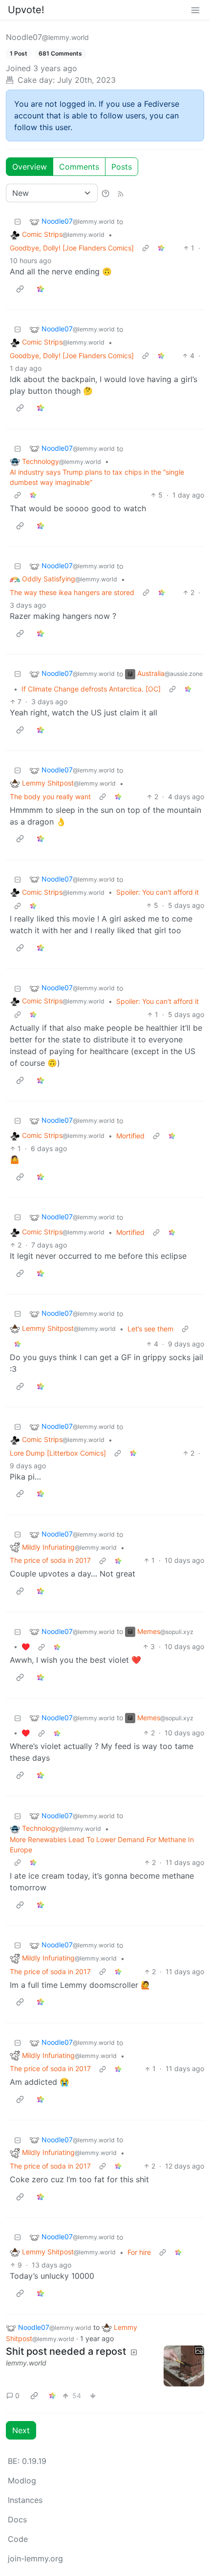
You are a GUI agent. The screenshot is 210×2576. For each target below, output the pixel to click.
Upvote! (26, 10)
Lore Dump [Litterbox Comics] (58, 1453)
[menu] (195, 10)
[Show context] (146, 248)
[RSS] (121, 193)
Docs (17, 2519)
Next (21, 2430)
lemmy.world (26, 2363)
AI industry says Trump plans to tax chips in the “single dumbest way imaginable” (97, 477)
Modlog (22, 2480)
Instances (25, 2500)
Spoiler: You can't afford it (157, 892)
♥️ (26, 1646)
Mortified (130, 1136)
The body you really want (50, 797)
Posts (122, 167)
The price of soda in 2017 (50, 1560)
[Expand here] (184, 2366)
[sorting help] (105, 193)
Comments (79, 167)
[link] (161, 248)
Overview (30, 167)
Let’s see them (150, 1329)
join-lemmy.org (35, 2558)
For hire (139, 2252)
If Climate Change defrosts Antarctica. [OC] (91, 689)
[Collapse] (18, 221)
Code (18, 2539)
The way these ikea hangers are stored (72, 592)
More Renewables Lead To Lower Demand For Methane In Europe (102, 1845)
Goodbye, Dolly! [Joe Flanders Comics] (72, 248)
